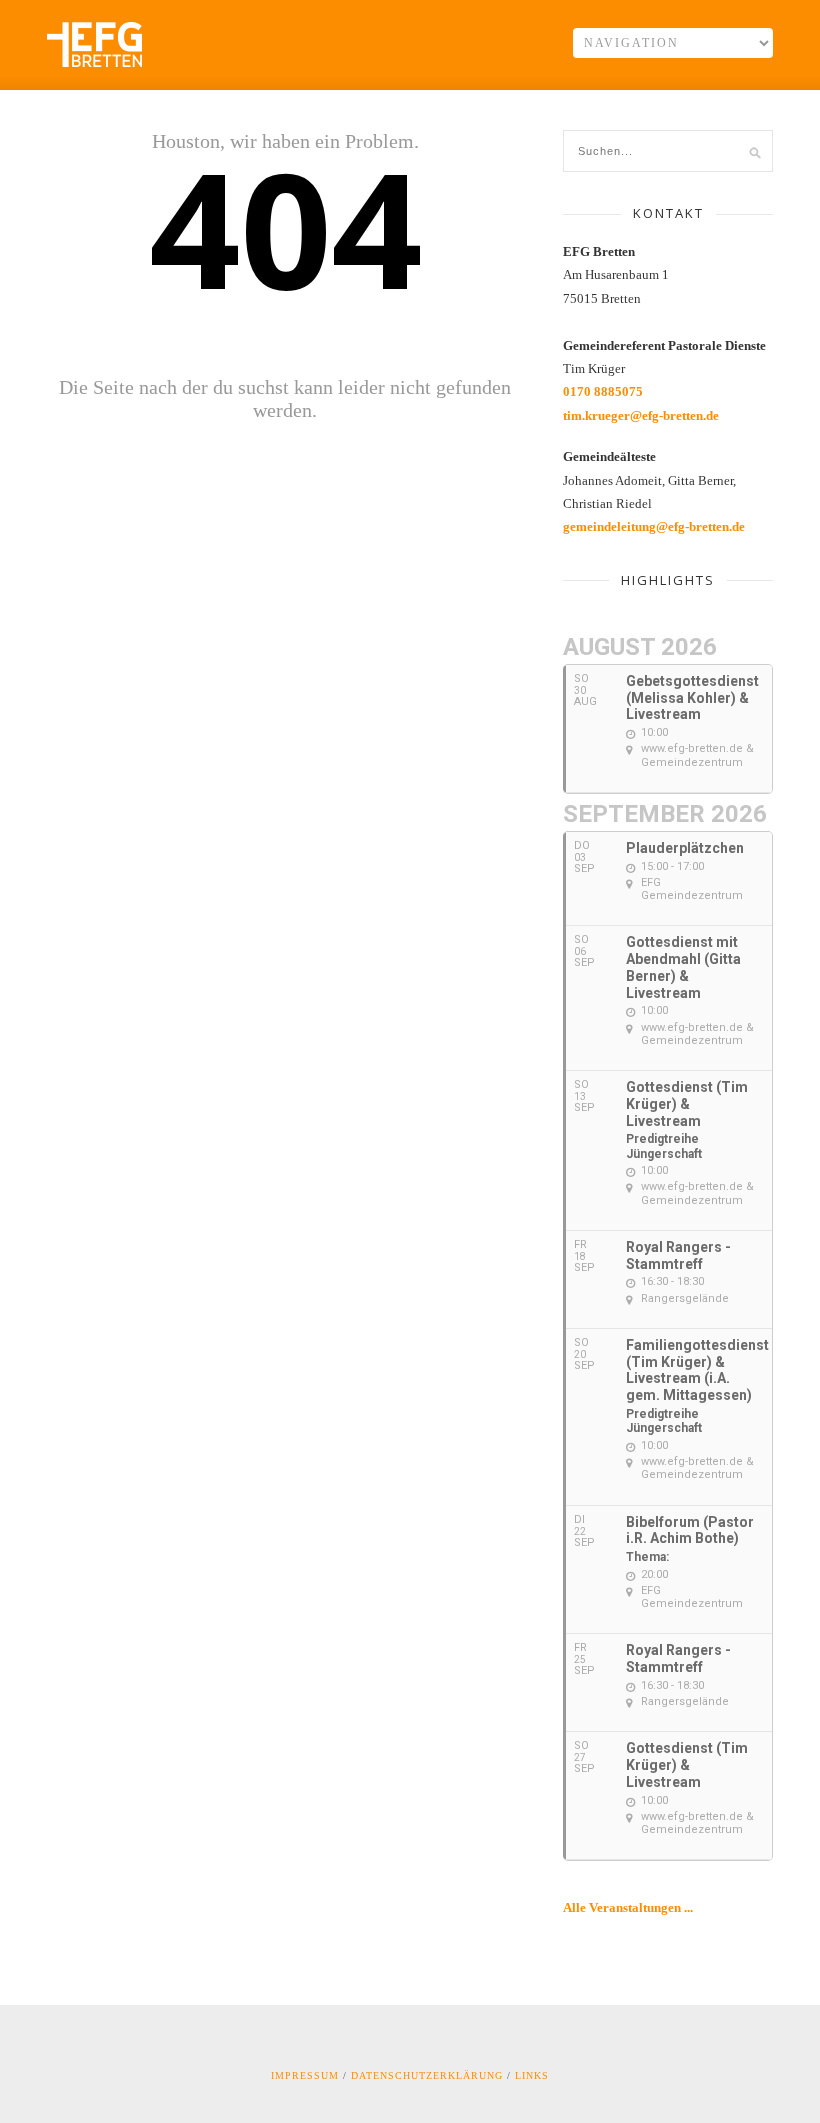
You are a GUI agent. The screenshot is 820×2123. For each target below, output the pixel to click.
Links (532, 2075)
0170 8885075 (603, 391)
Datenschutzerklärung (427, 2075)
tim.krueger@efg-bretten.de (641, 415)
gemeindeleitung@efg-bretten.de (654, 526)
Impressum (305, 2075)
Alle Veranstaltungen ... (628, 1907)
